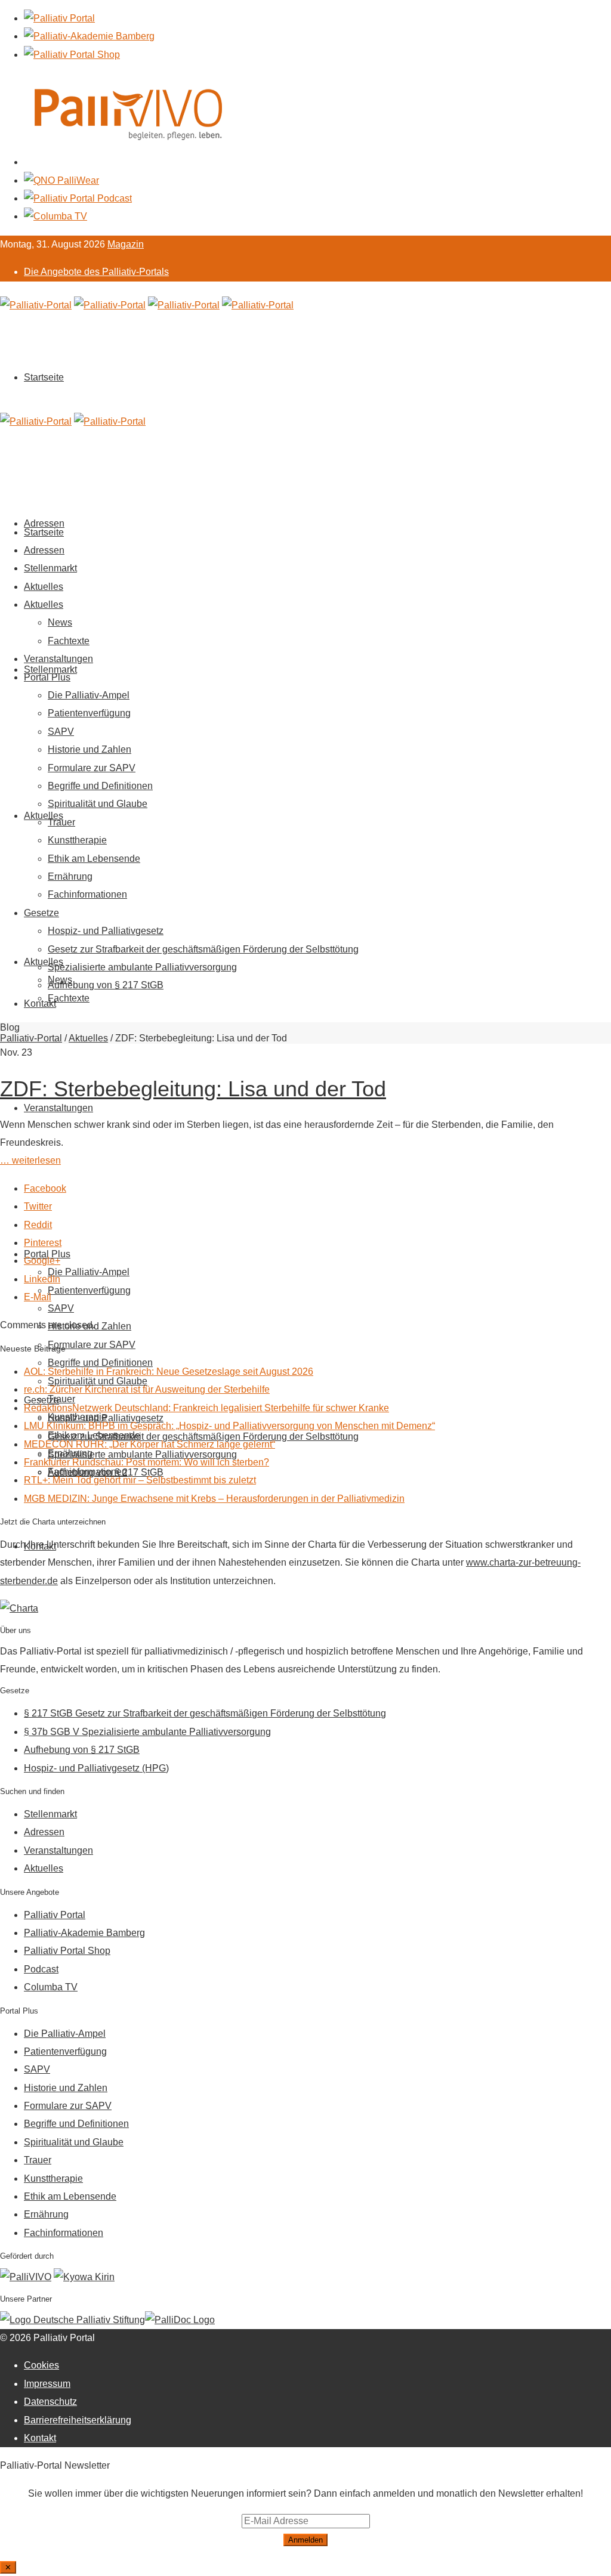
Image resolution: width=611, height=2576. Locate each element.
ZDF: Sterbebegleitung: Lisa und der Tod (193, 1089)
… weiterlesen (30, 1160)
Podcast (41, 1969)
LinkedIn (42, 1279)
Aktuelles (44, 816)
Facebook (45, 1188)
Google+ (42, 1261)
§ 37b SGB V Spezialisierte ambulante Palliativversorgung (147, 1732)
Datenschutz (50, 2402)
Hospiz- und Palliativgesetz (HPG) (96, 1768)
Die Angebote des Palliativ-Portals (96, 272)
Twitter (38, 1206)
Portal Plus (47, 677)
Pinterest (43, 1243)
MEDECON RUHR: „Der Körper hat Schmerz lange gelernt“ (149, 1444)
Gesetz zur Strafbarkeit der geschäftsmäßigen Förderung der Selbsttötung (203, 949)
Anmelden (305, 2540)
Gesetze (41, 913)
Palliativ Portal (55, 1915)
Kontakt (40, 1004)
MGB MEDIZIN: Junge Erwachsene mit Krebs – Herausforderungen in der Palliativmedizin (214, 1499)
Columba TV (51, 1987)
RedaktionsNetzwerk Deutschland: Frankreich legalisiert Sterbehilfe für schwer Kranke (206, 1408)
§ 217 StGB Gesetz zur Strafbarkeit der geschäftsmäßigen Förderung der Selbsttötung (205, 1713)
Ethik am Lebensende (94, 859)
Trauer (61, 822)
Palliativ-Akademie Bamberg (84, 1933)
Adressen (44, 550)
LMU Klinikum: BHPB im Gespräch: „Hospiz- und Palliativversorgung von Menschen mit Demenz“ (229, 1426)
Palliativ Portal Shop (67, 1951)
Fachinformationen (87, 894)
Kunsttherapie (77, 840)
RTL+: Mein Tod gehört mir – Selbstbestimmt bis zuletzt (140, 1480)
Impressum (47, 2384)
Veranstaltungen (58, 1108)
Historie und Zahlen (90, 749)
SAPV (61, 1308)
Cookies (41, 2365)
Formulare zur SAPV (92, 1345)
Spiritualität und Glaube (98, 804)
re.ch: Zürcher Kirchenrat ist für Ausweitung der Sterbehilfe (147, 1389)
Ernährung (70, 876)
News (60, 622)
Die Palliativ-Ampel (89, 1272)
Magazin (126, 244)
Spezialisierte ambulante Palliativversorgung (142, 967)
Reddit (38, 1225)
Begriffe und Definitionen (100, 786)
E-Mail (38, 1297)
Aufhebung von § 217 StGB (106, 985)
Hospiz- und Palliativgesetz (106, 931)
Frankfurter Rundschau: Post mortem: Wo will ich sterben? (146, 1462)
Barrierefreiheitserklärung (78, 2420)
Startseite (44, 377)
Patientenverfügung (89, 1290)
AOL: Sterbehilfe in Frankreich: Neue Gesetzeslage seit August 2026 (169, 1372)
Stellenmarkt (50, 669)
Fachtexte (69, 998)
